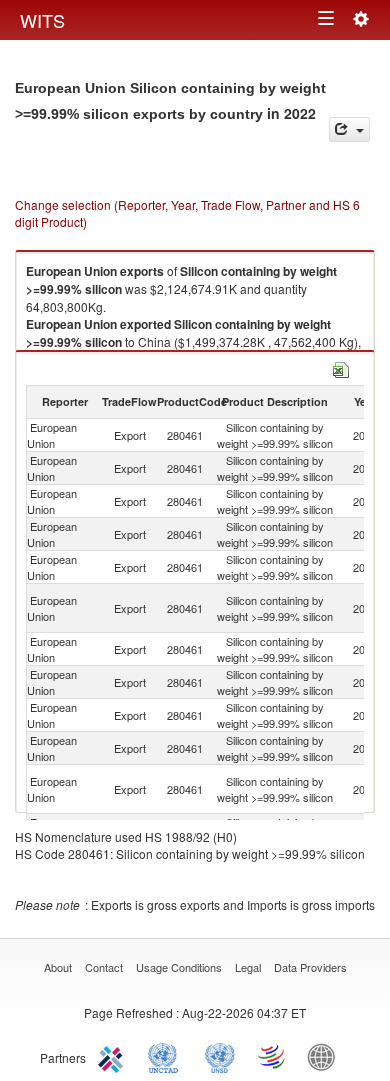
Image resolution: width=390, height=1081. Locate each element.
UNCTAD (167, 1056)
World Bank (326, 1056)
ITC (114, 1056)
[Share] (349, 129)
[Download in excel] (341, 367)
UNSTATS (220, 1056)
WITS (42, 20)
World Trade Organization (273, 1056)
